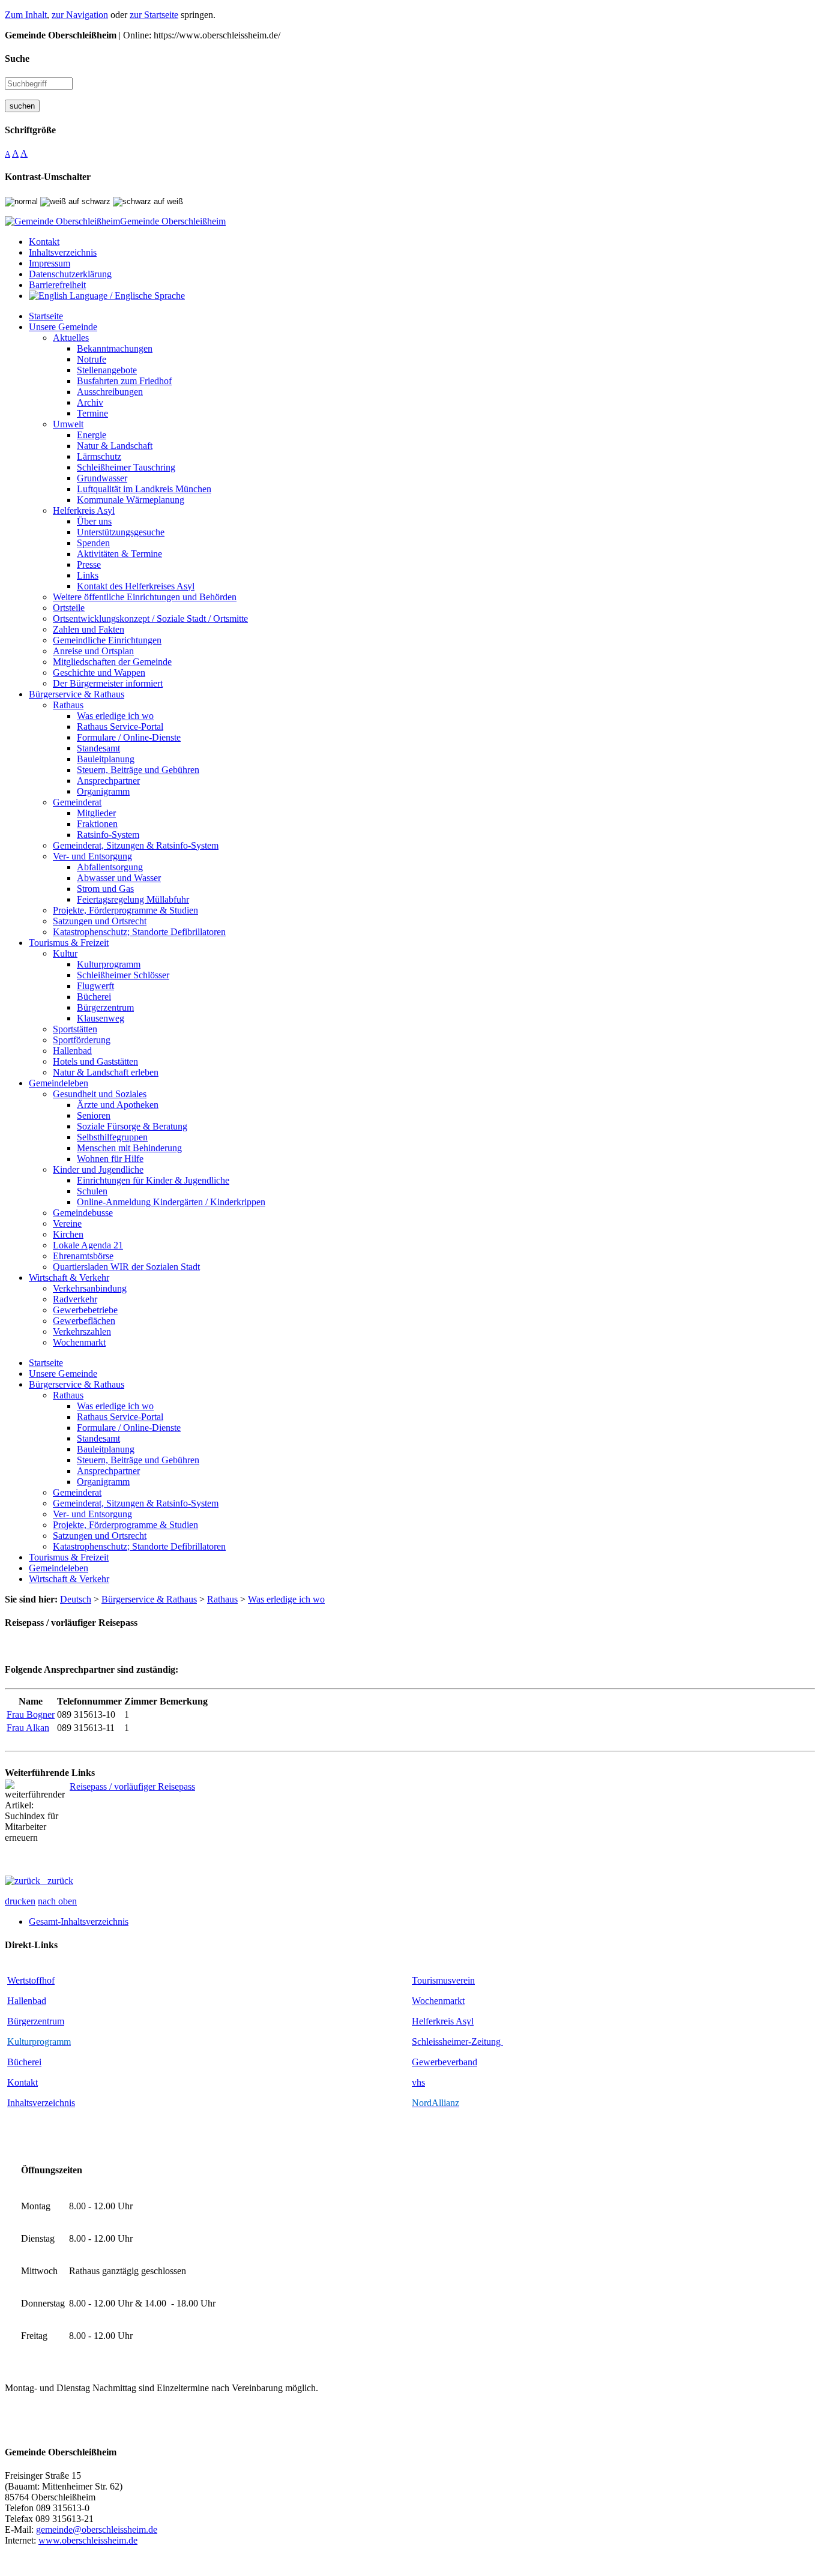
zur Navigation (80, 15)
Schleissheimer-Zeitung (457, 2042)
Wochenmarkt (438, 2001)
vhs (418, 2082)
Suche (17, 59)
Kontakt (23, 2082)
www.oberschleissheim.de (88, 2540)
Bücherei (24, 2062)
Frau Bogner (31, 1714)
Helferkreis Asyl (443, 2021)
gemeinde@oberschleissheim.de (97, 2529)
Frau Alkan (28, 1728)
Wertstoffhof (31, 1980)
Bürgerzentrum (36, 2021)
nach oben (57, 1901)
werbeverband (450, 2062)
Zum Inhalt (26, 15)
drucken (20, 1901)
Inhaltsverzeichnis (41, 2103)
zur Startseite (154, 15)
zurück (57, 1881)
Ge (418, 2062)
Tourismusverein (443, 1980)
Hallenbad (27, 2001)
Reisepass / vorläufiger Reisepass (132, 1786)
